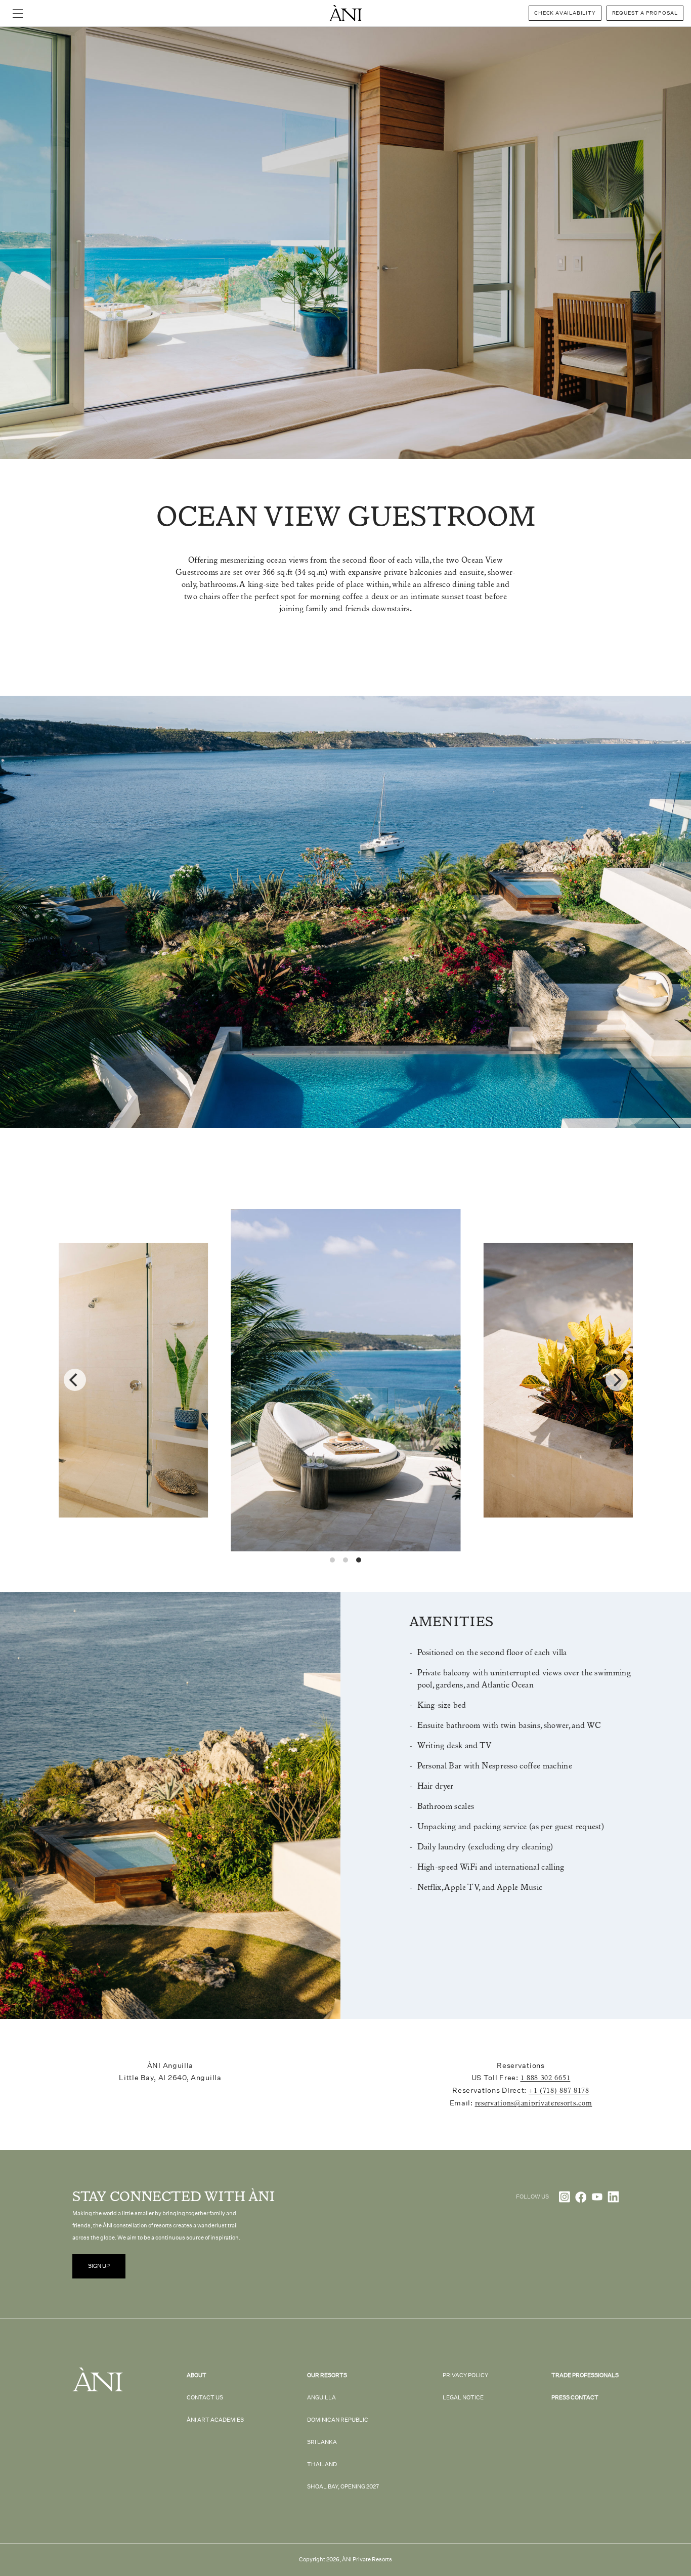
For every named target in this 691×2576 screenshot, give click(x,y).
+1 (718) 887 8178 (559, 2091)
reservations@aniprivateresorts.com (534, 2103)
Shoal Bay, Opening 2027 (343, 2487)
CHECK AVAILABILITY (565, 13)
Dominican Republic (338, 2420)
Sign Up (99, 2266)
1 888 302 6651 (546, 2078)
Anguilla (321, 2398)
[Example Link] (565, 2197)
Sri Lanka (322, 2442)
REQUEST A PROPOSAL (645, 13)
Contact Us (205, 2398)
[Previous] (75, 1380)
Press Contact (575, 2398)
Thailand (322, 2464)
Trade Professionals (585, 2375)
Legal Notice (463, 2398)
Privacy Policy (465, 2375)
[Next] (617, 1380)
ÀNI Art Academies (215, 2420)
